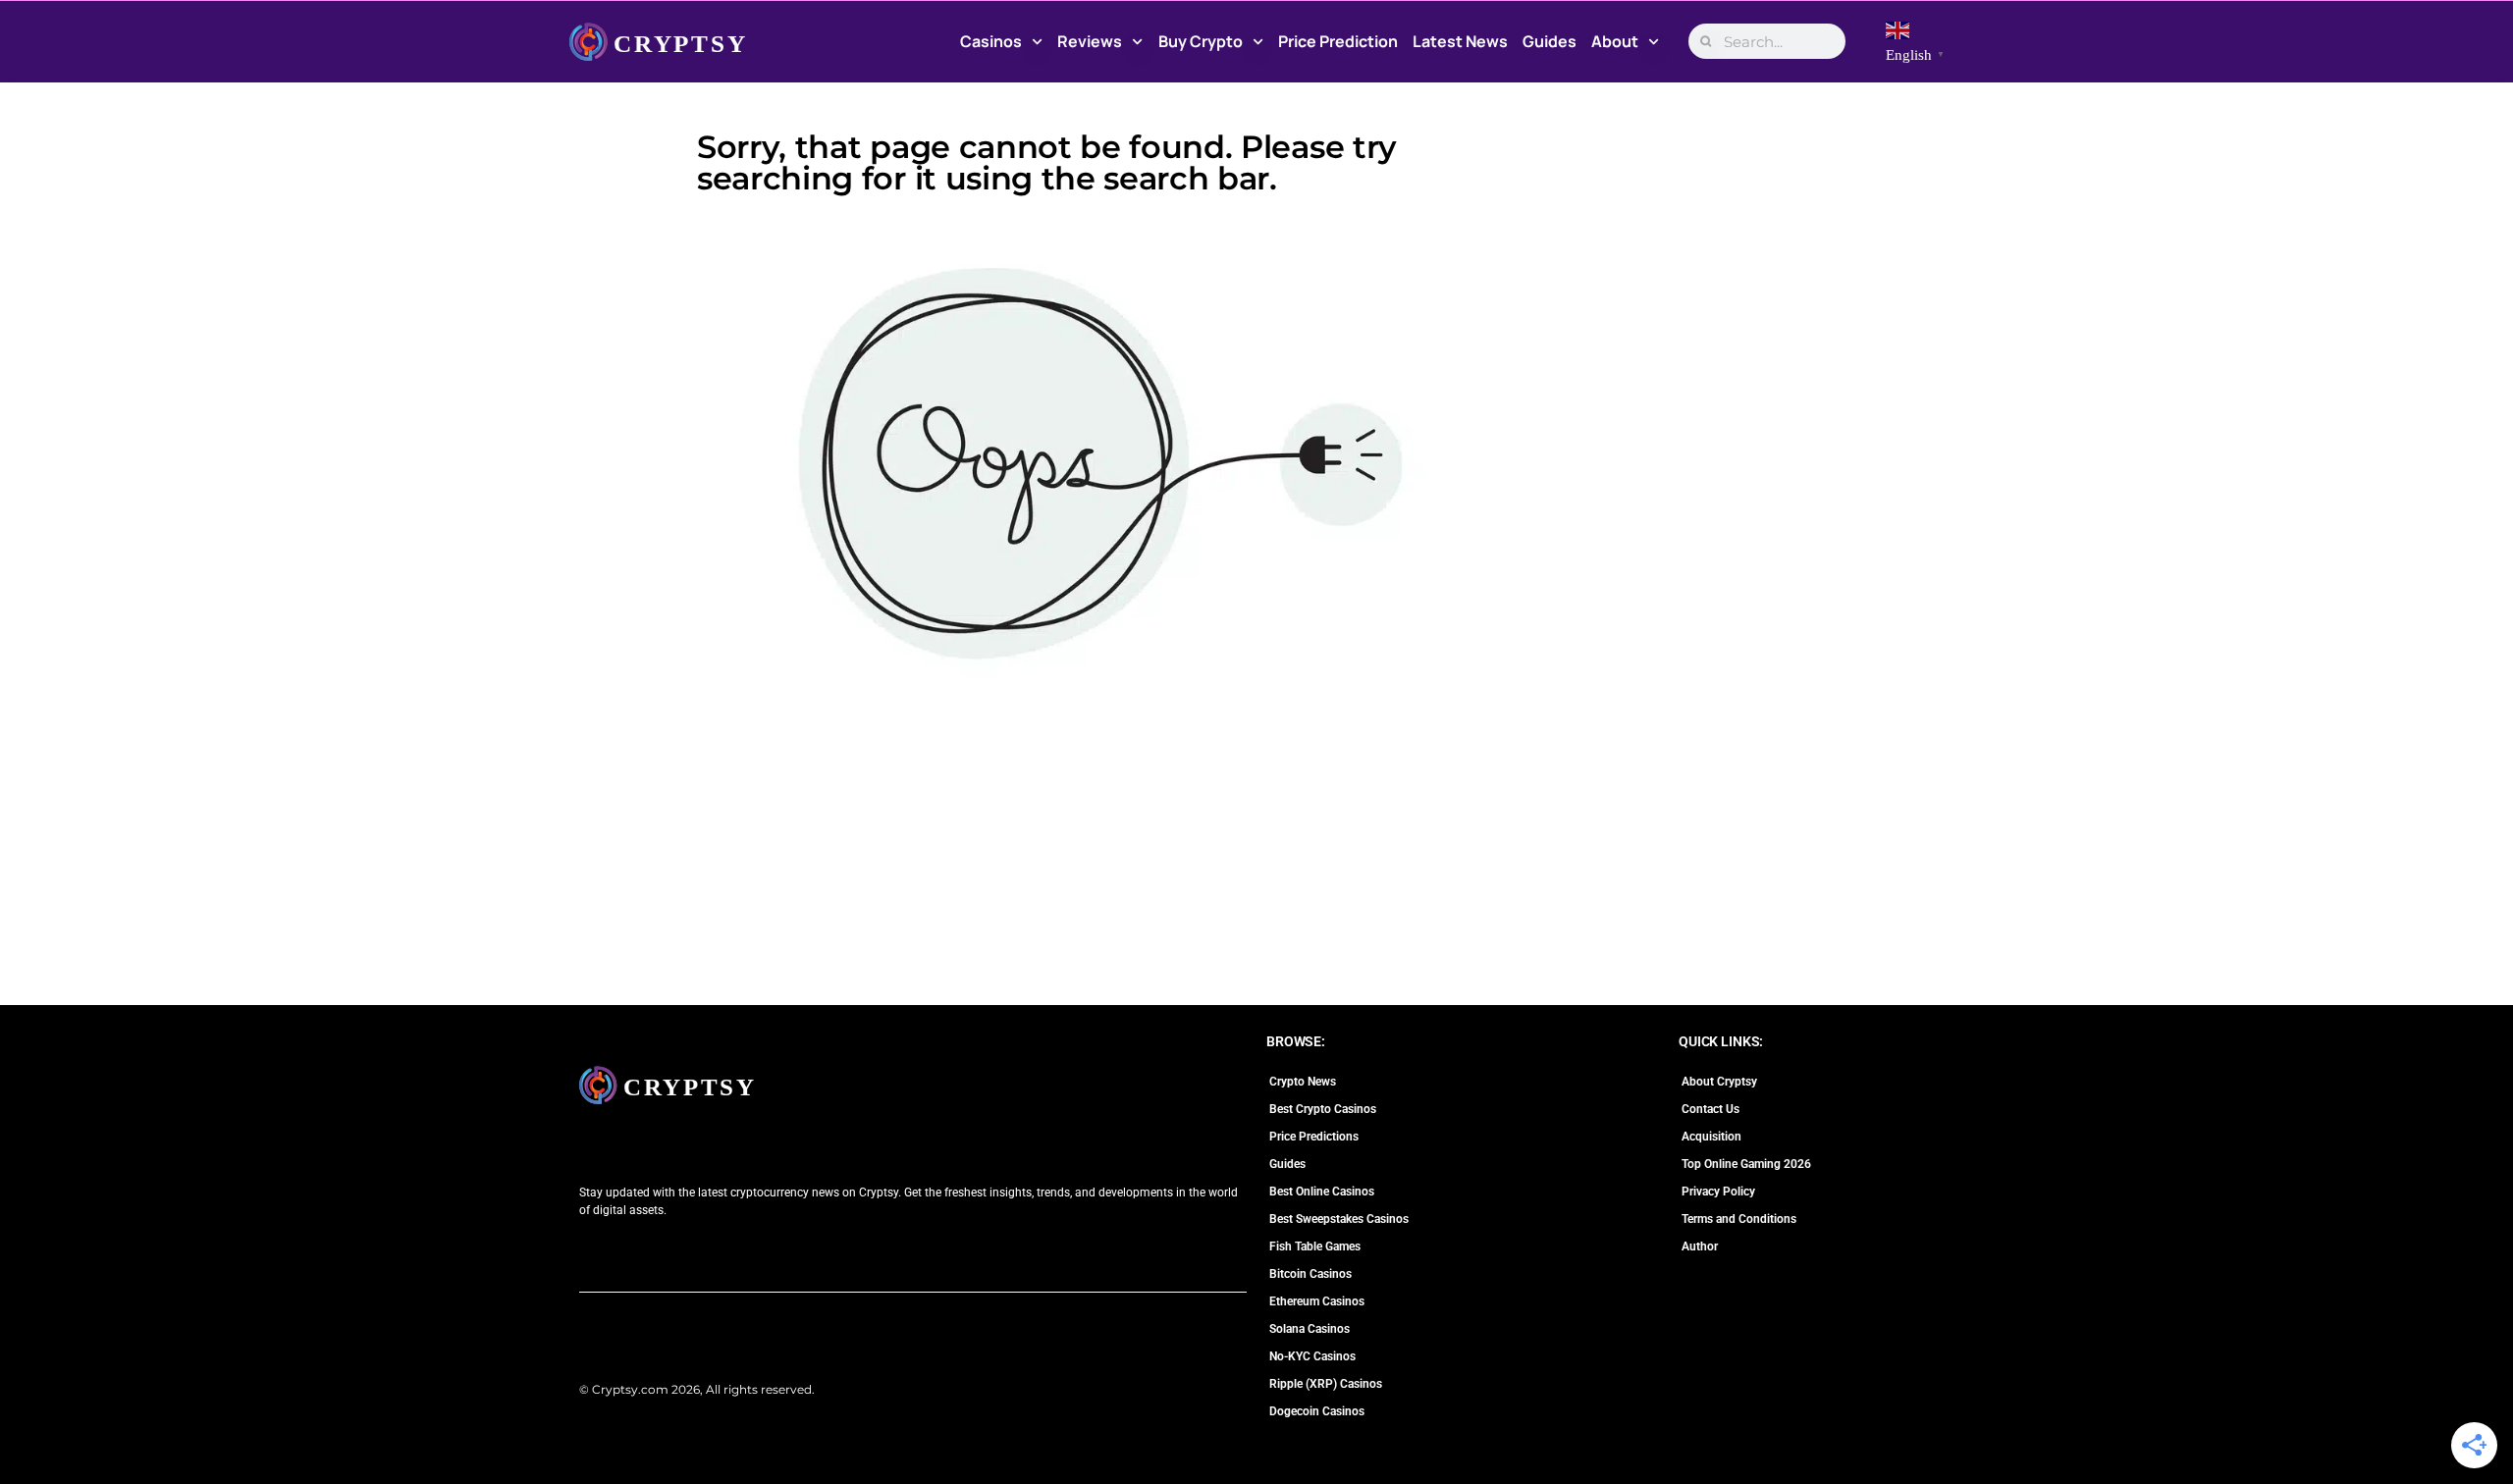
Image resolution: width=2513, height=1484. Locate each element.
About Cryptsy (1719, 1082)
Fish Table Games (1315, 1246)
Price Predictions (1314, 1137)
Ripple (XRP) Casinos (1326, 1384)
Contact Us (1711, 1109)
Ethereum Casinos (1317, 1301)
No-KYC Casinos (1312, 1356)
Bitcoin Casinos (1310, 1274)
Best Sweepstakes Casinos (1339, 1219)
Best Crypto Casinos (1323, 1109)
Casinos (991, 41)
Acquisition (1711, 1137)
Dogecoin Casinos (1317, 1411)
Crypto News (1303, 1082)
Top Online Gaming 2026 (1746, 1164)
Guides (1550, 41)
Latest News (1460, 41)
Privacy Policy (1718, 1192)
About (1615, 41)
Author (1700, 1246)
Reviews (1090, 41)
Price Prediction (1338, 41)
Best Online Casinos (1322, 1192)
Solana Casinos (1310, 1329)
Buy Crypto (1201, 41)
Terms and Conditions (1739, 1219)
